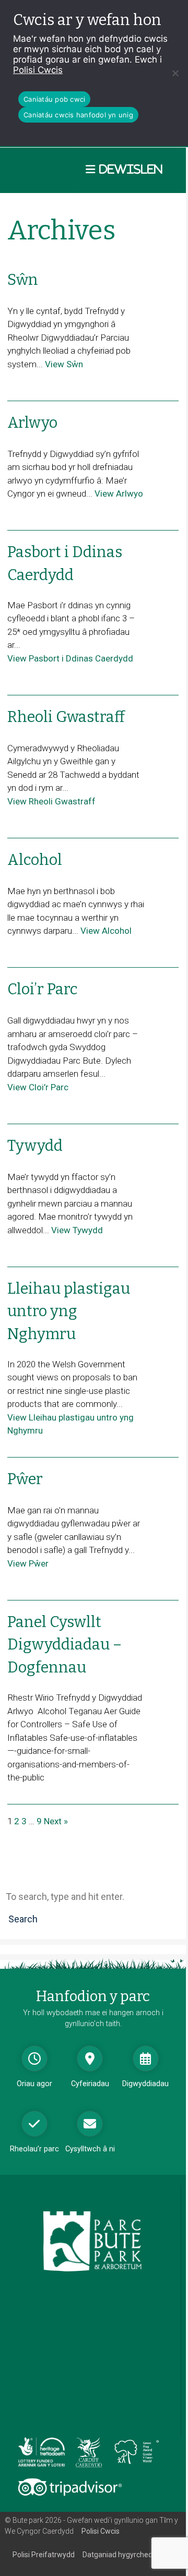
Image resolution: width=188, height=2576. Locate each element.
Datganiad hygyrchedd (120, 2555)
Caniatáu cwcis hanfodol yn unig (78, 115)
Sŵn (23, 280)
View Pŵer (28, 1563)
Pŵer (25, 1479)
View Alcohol (106, 931)
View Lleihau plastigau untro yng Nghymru (70, 1424)
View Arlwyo (119, 493)
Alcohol (35, 860)
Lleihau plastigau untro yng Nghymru (69, 1311)
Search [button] (23, 1919)
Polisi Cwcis (38, 70)
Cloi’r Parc (43, 989)
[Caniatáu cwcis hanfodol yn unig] (175, 73)
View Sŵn (64, 364)
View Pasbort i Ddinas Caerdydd (70, 658)
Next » (56, 1821)
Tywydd (35, 1146)
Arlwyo (32, 423)
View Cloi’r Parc (38, 1087)
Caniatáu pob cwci (54, 99)
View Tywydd (77, 1230)
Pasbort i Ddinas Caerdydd (65, 563)
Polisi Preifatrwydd (44, 2555)
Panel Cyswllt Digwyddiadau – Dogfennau (64, 1645)
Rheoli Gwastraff (66, 717)
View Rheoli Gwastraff (51, 801)
